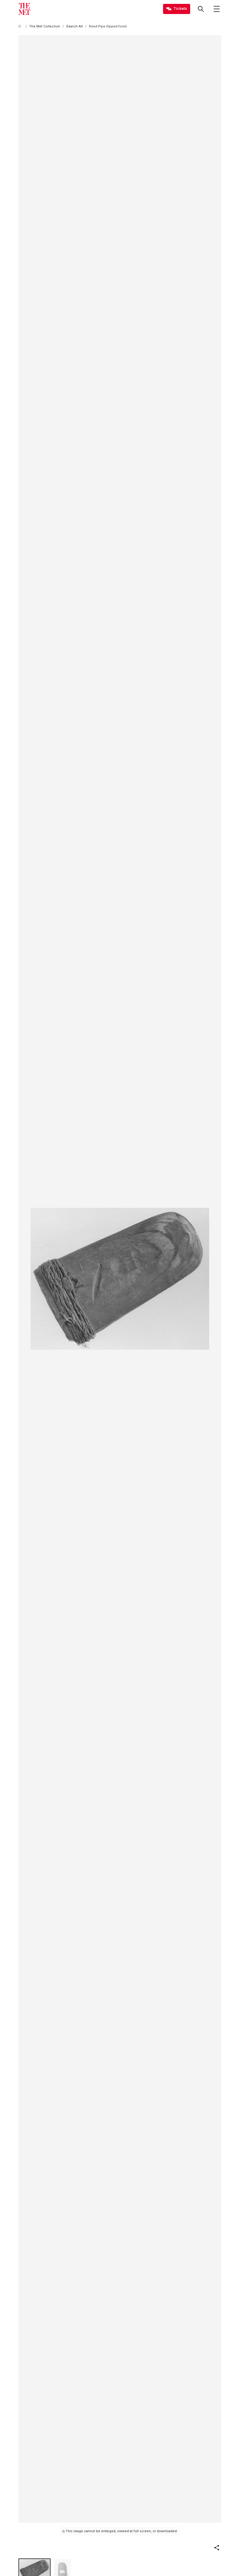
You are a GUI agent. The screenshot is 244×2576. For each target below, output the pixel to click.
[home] (21, 26)
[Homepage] (24, 9)
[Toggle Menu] (217, 9)
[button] (217, 2548)
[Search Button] (201, 9)
